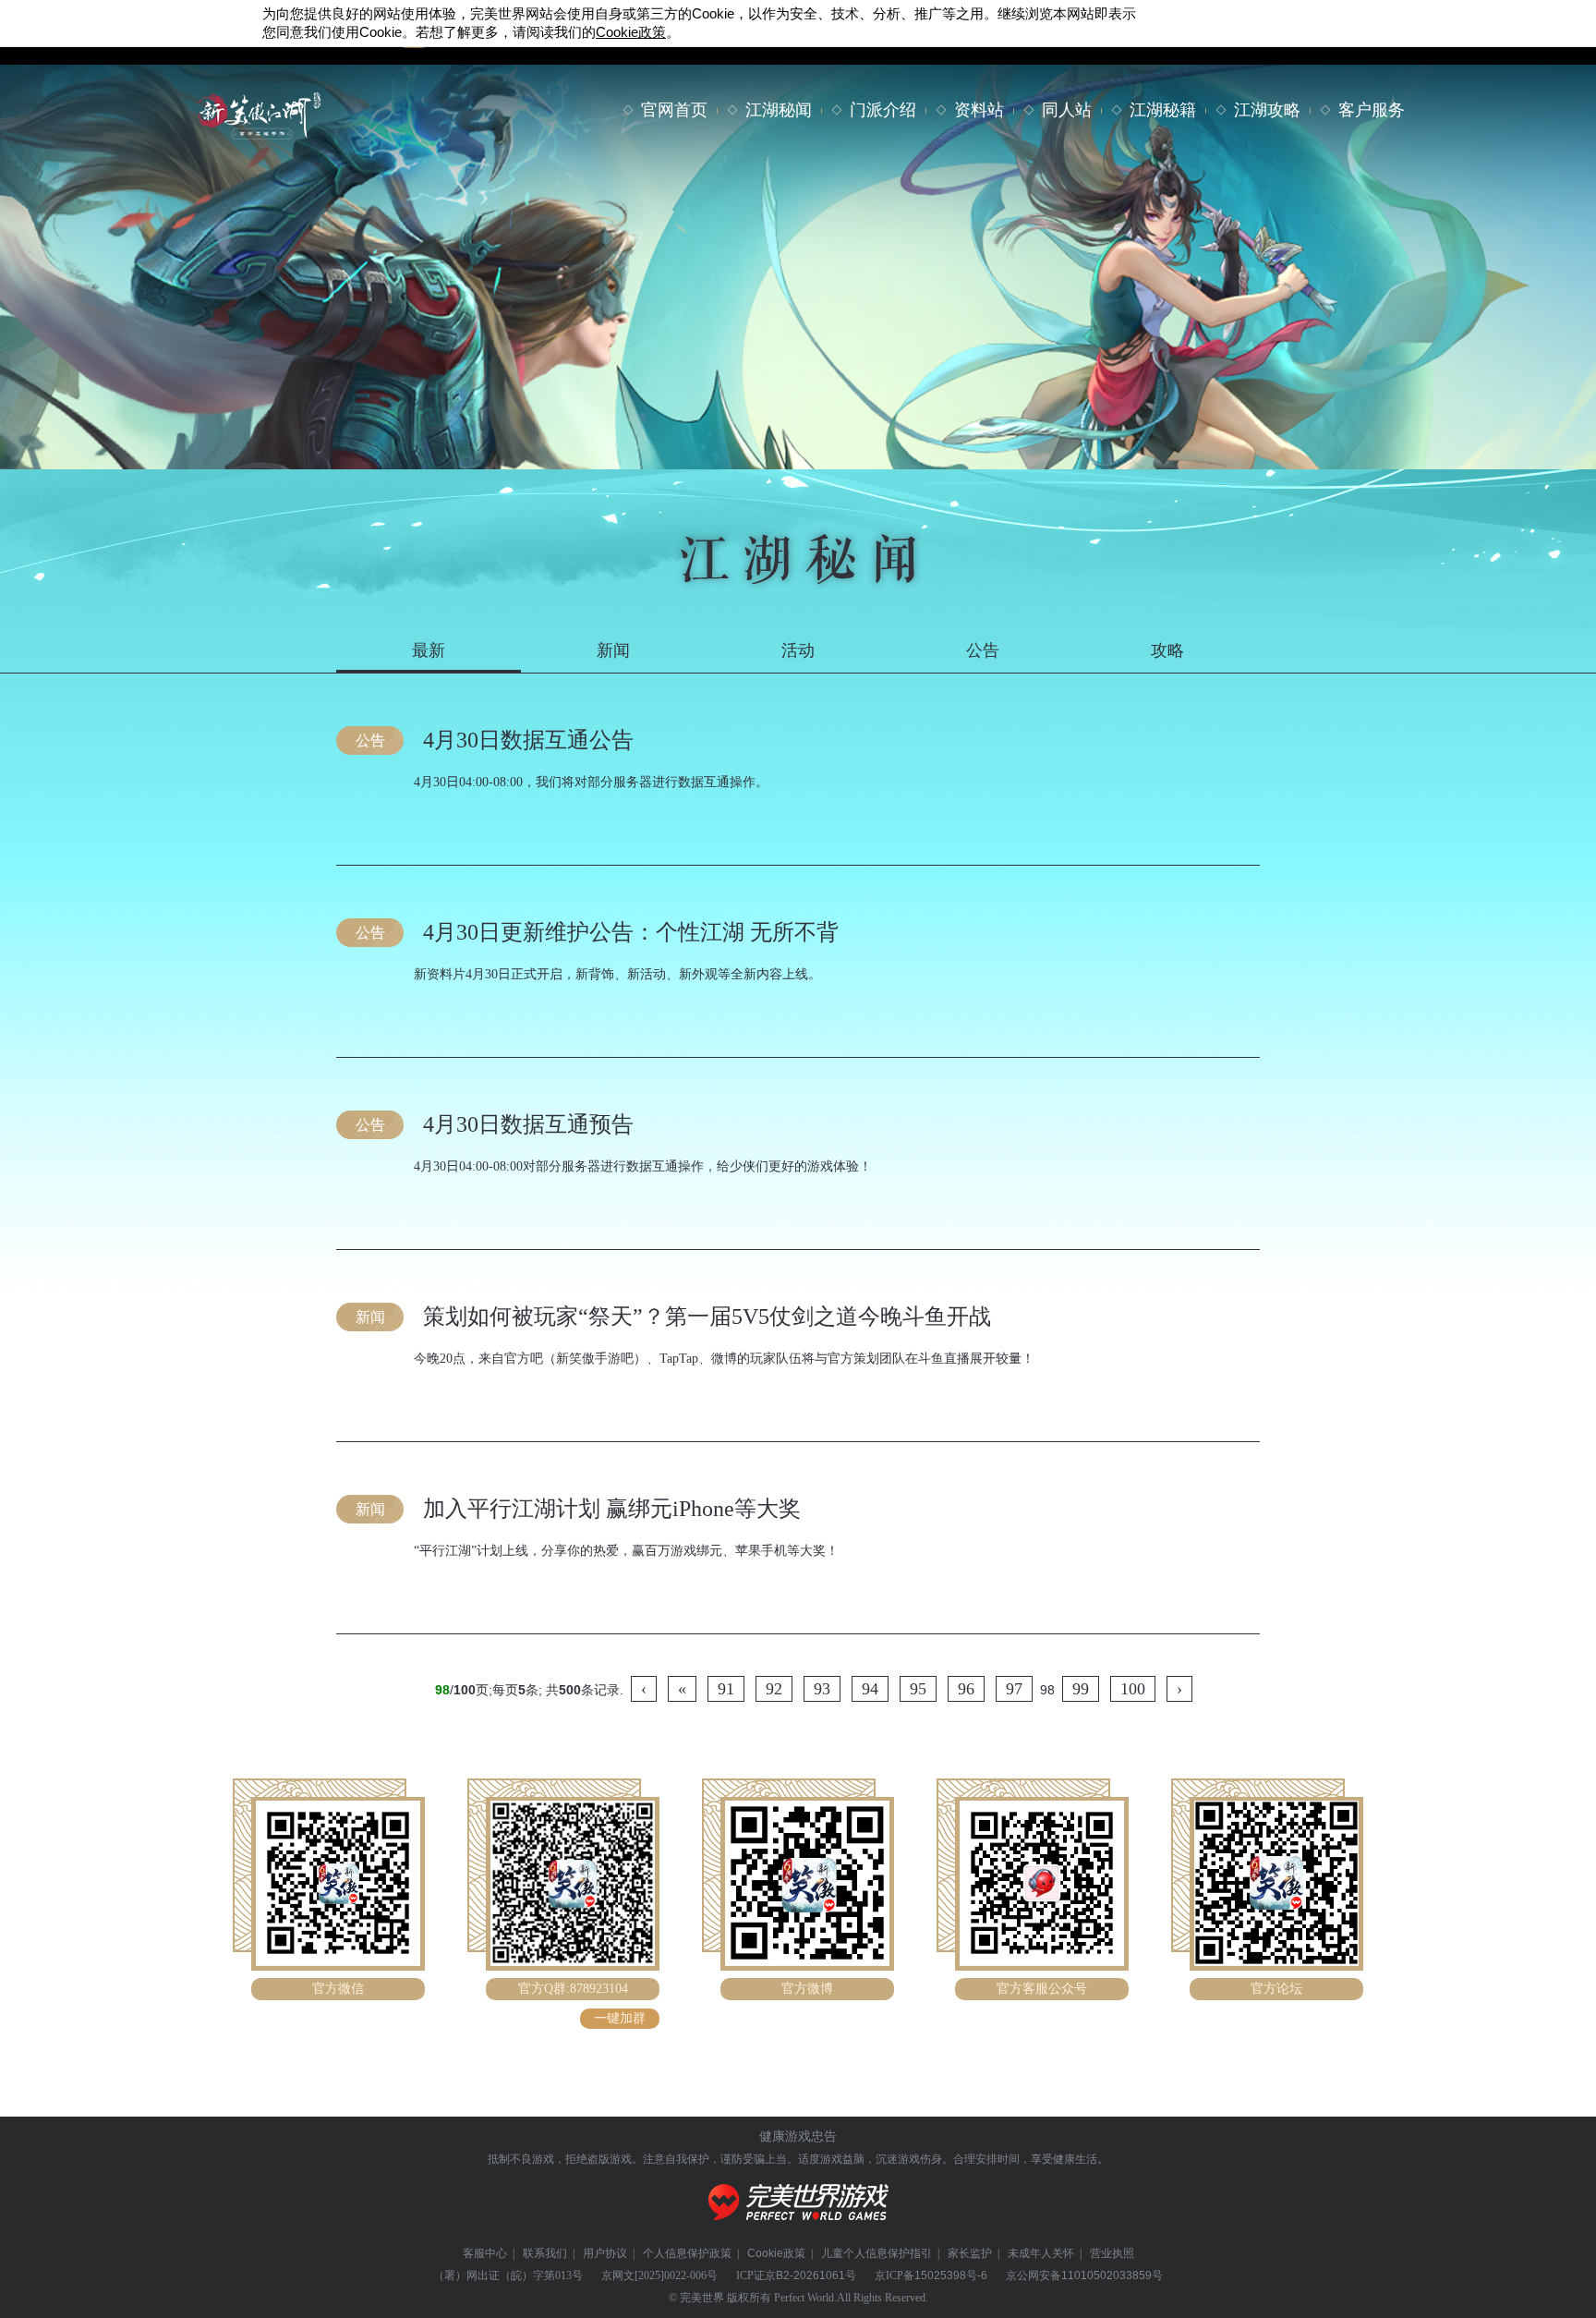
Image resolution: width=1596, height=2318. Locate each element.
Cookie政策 (776, 2253)
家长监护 (970, 2253)
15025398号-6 (951, 2276)
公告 (983, 650)
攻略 (1167, 650)
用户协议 (605, 2253)
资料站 (979, 110)
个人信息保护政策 (687, 2253)
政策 (631, 32)
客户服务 (1372, 110)
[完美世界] (798, 2231)
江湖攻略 (1267, 110)
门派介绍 (883, 110)
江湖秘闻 (779, 110)
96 (966, 1689)
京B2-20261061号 (810, 2276)
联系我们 (545, 2253)
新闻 (613, 650)
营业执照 (1112, 2253)
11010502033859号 (1112, 2276)
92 (774, 1689)
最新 (429, 650)
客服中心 (485, 2253)
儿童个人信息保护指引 (877, 2253)
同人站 (1067, 110)
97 (1014, 1689)
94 (870, 1689)
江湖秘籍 (1163, 110)
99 (1081, 1689)
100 (1133, 1689)
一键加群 (620, 2018)
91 (726, 1689)
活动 (798, 650)
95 (918, 1689)
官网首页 (674, 110)
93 (822, 1689)
